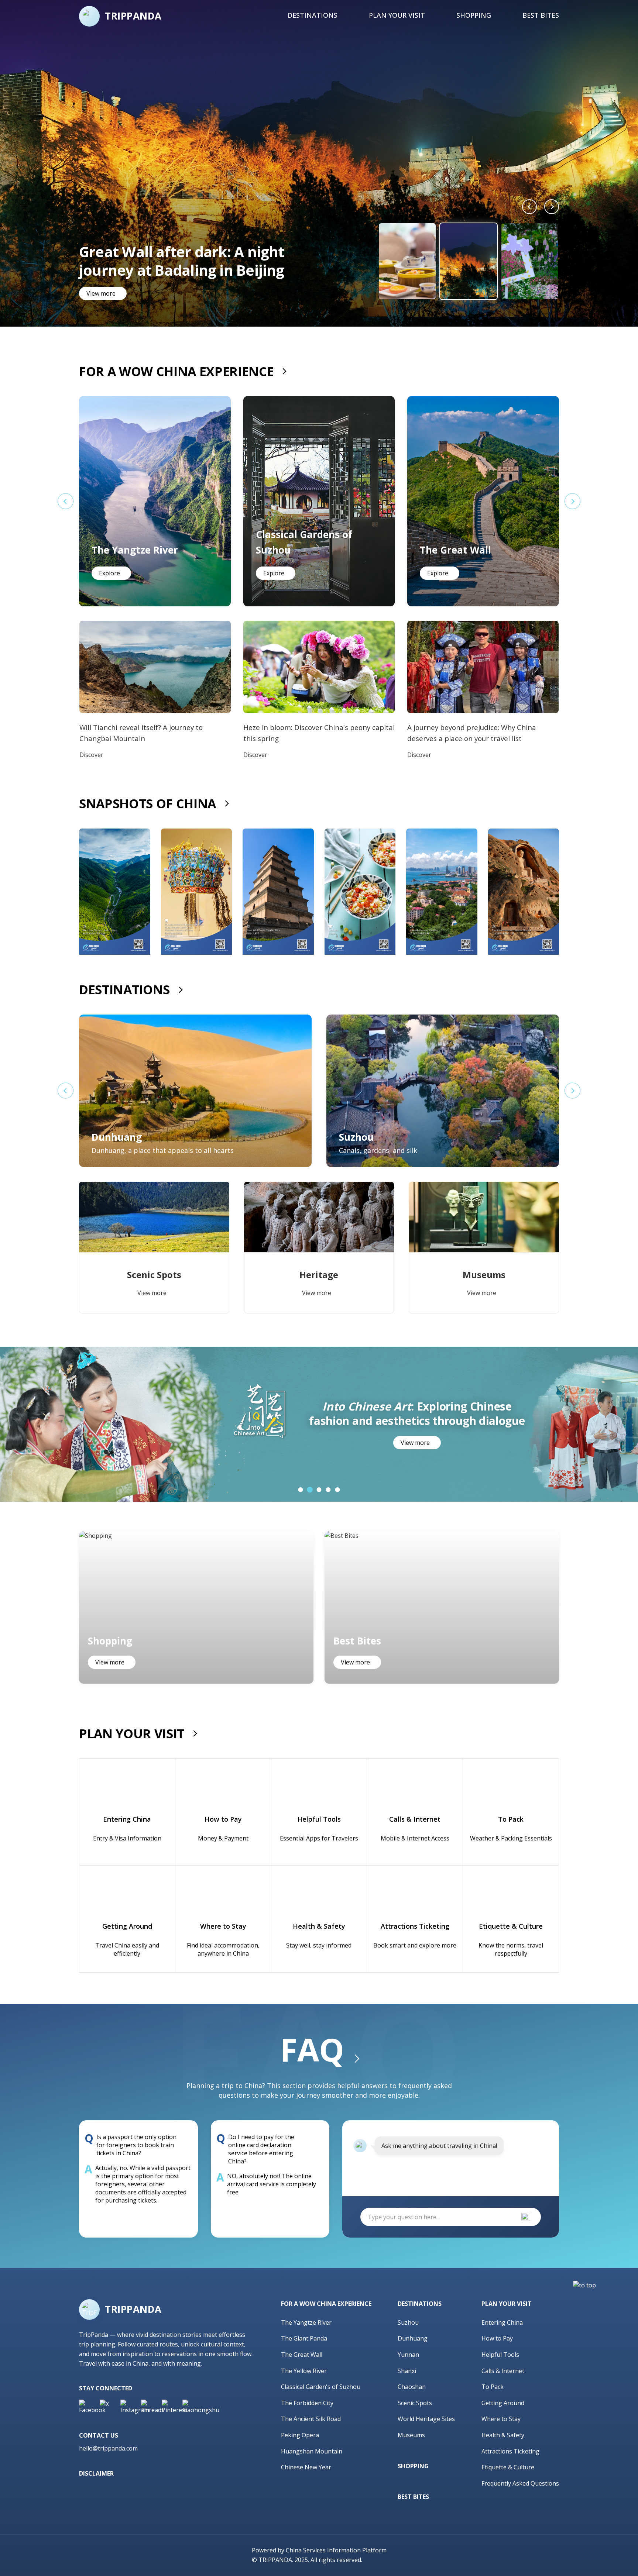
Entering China (502, 2322)
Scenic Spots (415, 2403)
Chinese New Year (306, 2467)
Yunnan (408, 2355)
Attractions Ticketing (510, 2451)
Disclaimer (96, 2473)
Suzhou (408, 2322)
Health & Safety (503, 2435)
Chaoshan (412, 2387)
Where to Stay (501, 2419)
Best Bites (541, 15)
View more (101, 293)
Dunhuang (413, 2338)
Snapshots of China (148, 803)
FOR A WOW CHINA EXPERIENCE (176, 371)
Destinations (313, 15)
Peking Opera (300, 2435)
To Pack (493, 2387)
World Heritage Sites (426, 2419)
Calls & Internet (503, 2371)
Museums (411, 2435)
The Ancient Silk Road (311, 2419)
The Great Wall (302, 2355)
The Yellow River (304, 2371)
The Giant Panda (304, 2338)
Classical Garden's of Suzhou (321, 2387)
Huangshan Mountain (312, 2451)
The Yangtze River (306, 2322)
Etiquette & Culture (508, 2467)
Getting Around (503, 2403)
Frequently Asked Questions (520, 2483)
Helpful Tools (500, 2355)
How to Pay (497, 2338)
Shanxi (407, 2371)
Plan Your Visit (397, 15)
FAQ (312, 2049)
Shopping (474, 15)
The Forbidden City (307, 2403)
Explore (109, 573)
